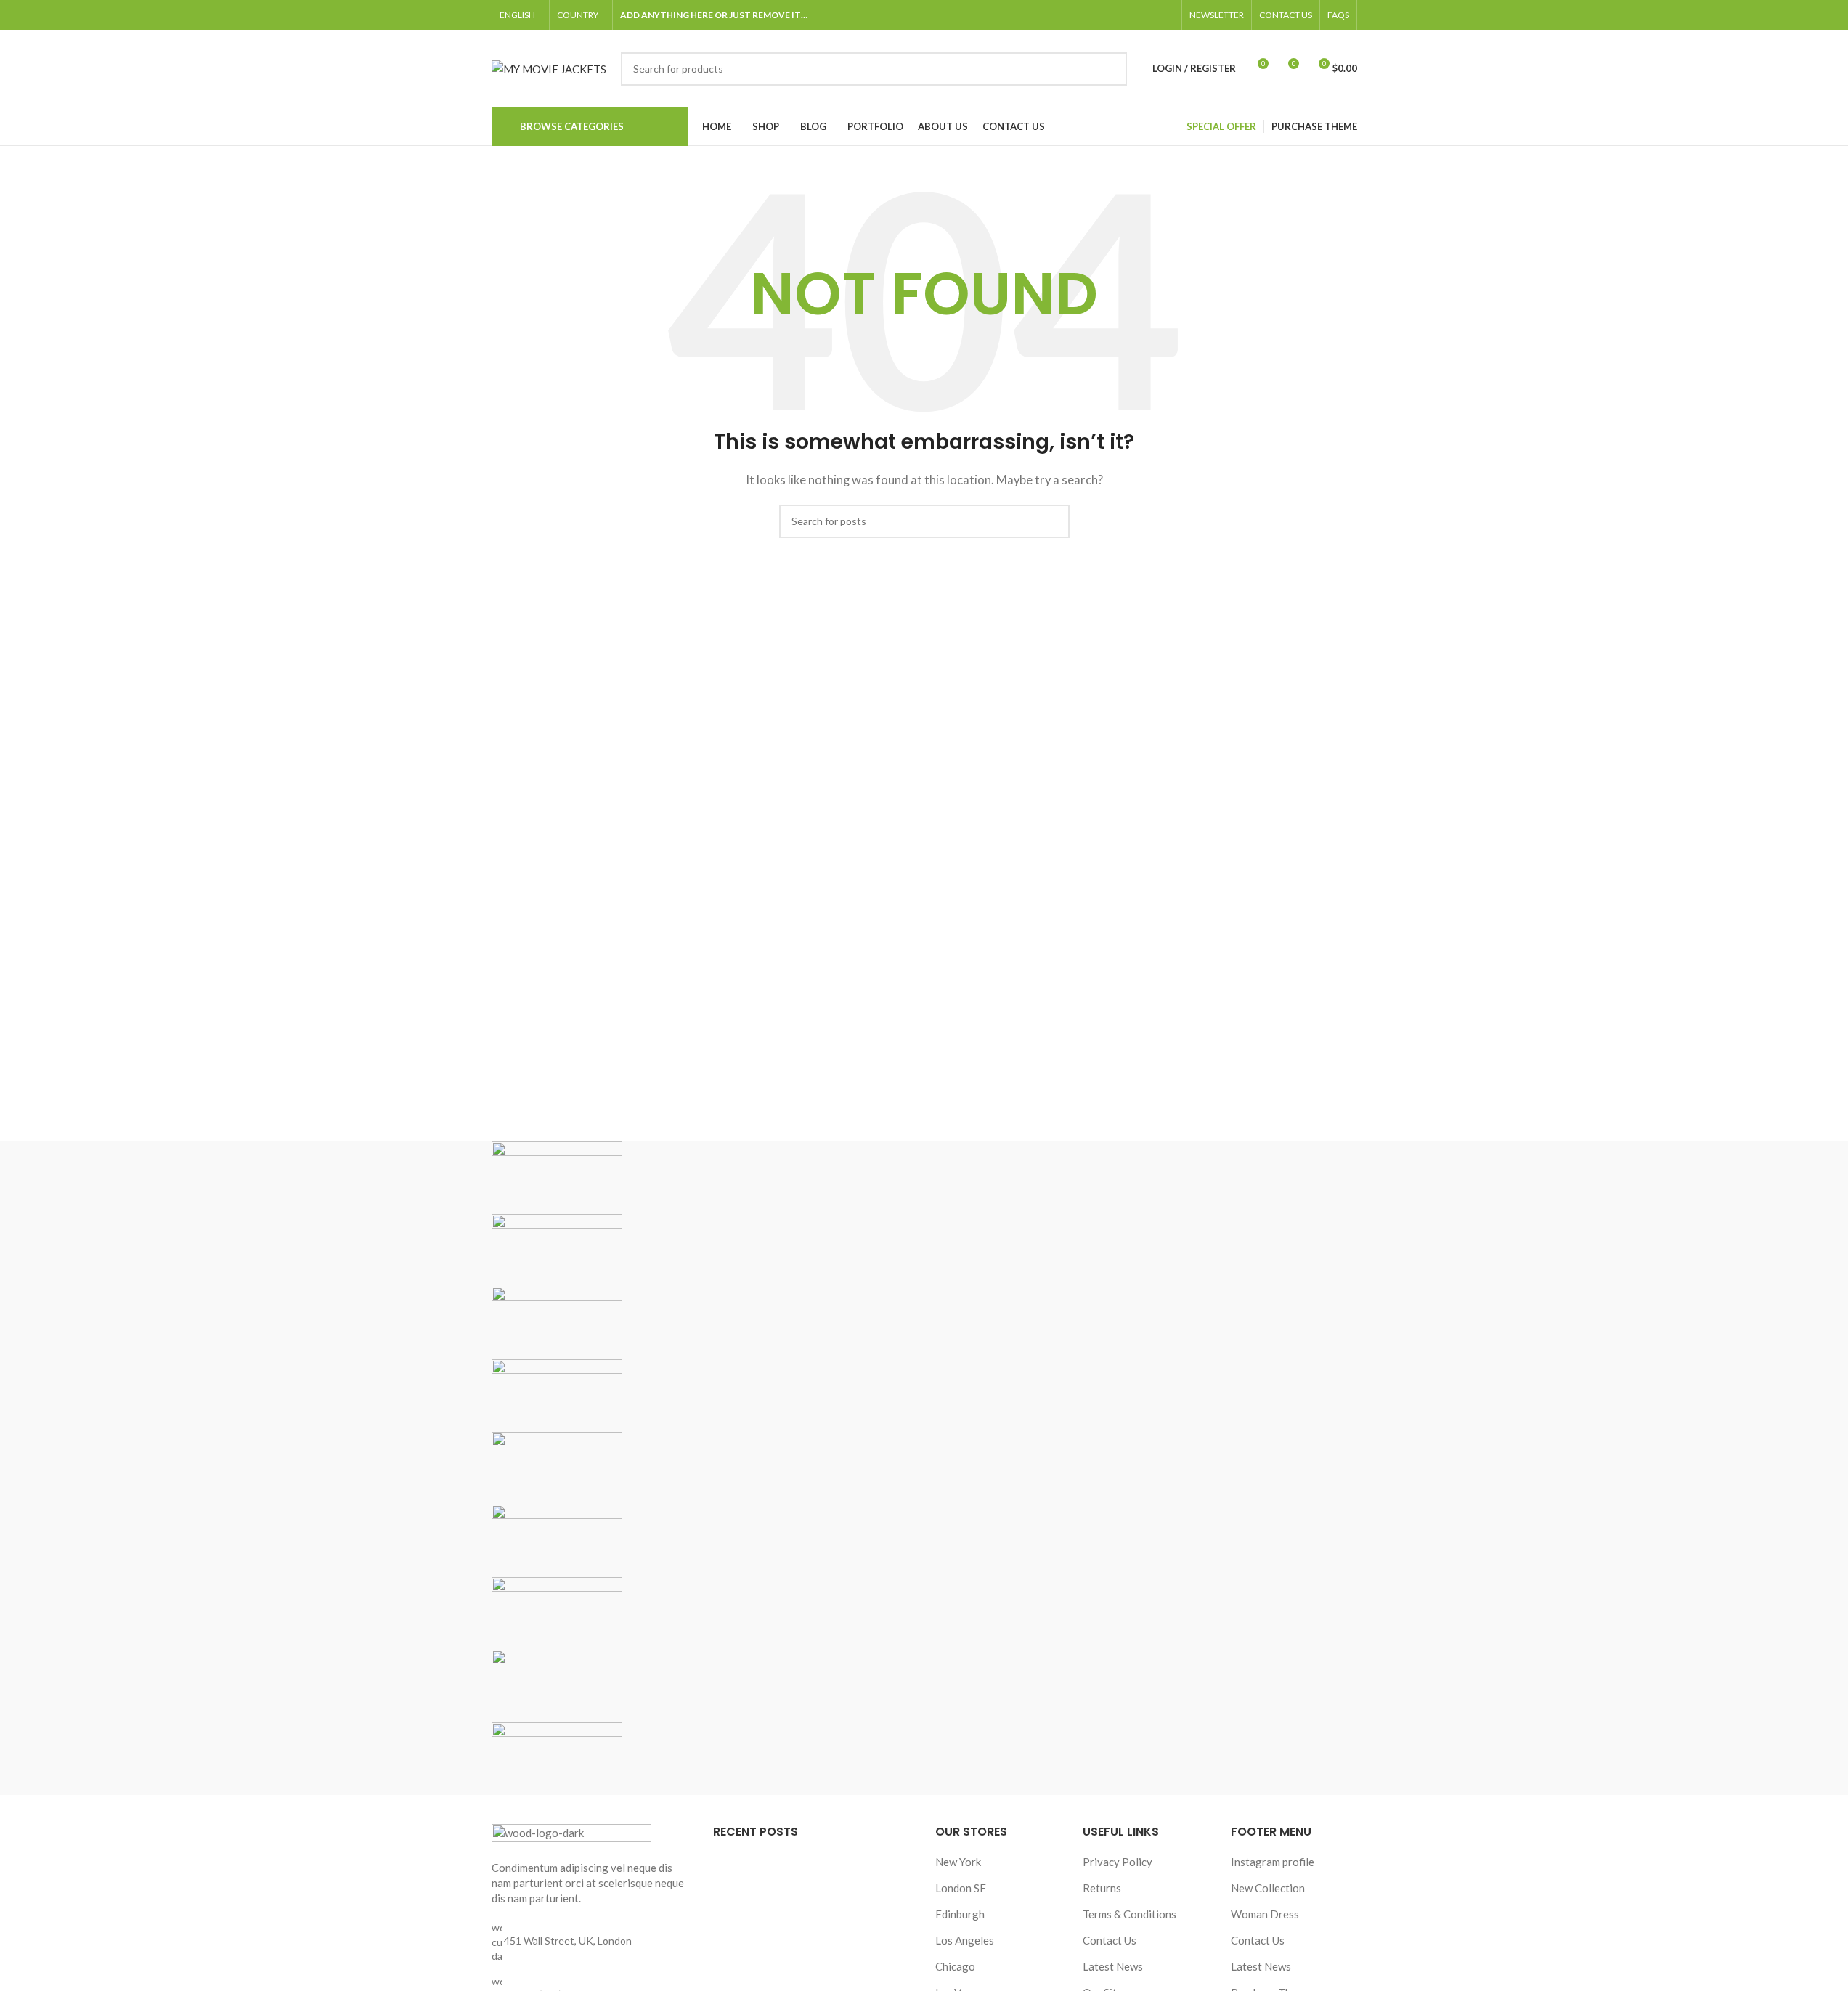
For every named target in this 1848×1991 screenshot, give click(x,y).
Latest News (1113, 1966)
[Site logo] (549, 67)
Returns (1102, 1888)
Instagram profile (1273, 1862)
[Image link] (571, 1833)
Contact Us (1110, 1940)
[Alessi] (924, 1468)
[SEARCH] (1110, 69)
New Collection (1268, 1888)
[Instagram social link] (1131, 16)
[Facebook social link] (1096, 16)
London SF (961, 1888)
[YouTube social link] (1148, 16)
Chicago (955, 1966)
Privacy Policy (1118, 1862)
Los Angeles (965, 1940)
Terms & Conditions (1129, 1914)
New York (958, 1862)
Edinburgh (960, 1914)
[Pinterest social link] (1165, 16)
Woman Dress (1265, 1914)
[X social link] (1113, 16)
